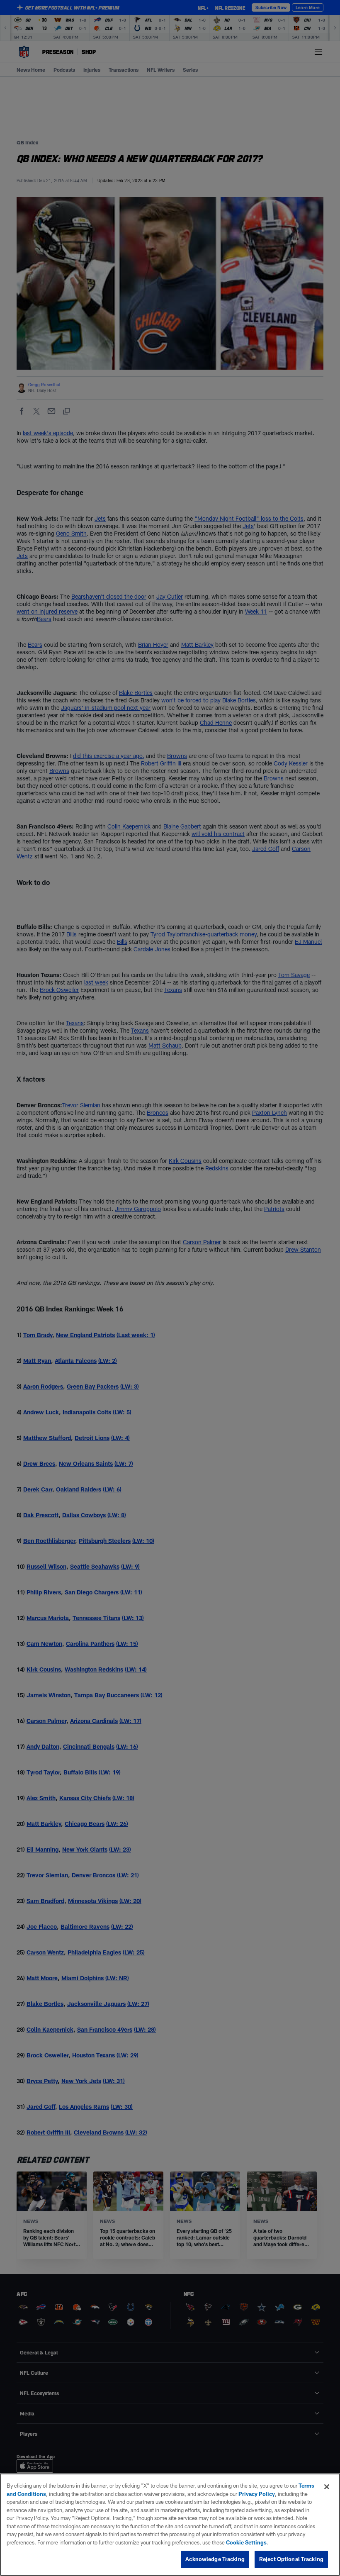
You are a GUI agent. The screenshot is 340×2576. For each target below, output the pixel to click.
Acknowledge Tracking (215, 2559)
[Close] (327, 2487)
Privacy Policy (257, 2494)
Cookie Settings (246, 2542)
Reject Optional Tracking (291, 2559)
